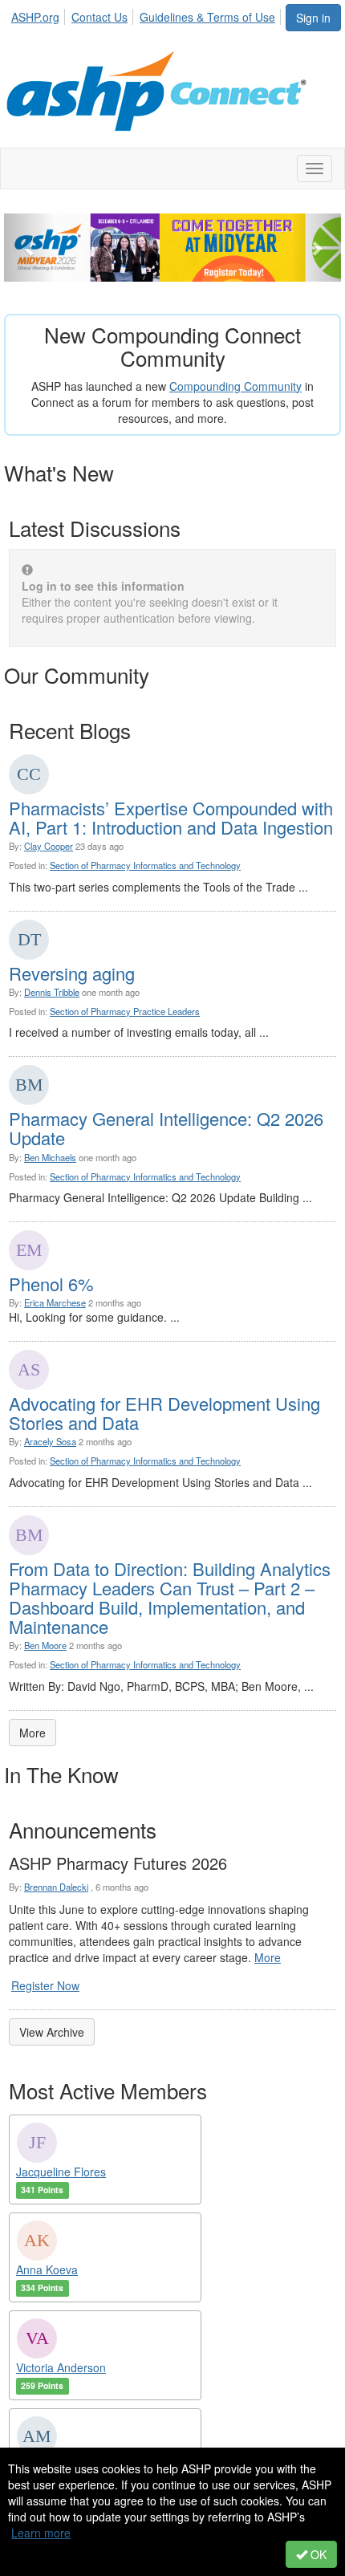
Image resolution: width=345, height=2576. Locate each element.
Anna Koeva (47, 2269)
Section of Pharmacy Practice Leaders (125, 1011)
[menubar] (148, 14)
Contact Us (99, 17)
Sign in (313, 18)
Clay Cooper (49, 846)
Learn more (41, 2533)
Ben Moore (45, 1645)
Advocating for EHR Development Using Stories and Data (164, 1413)
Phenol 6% (51, 1284)
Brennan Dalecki (56, 1887)
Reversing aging (72, 973)
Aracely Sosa (50, 1441)
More (32, 1733)
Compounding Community (235, 386)
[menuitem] (40, 14)
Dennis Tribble (52, 992)
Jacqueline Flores (61, 2172)
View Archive (52, 2032)
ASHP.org (35, 17)
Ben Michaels (50, 1157)
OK (317, 2554)
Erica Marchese (55, 1302)
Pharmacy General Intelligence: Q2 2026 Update (166, 1128)
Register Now (45, 1985)
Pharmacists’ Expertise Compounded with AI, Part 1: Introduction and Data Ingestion (171, 817)
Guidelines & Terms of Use (207, 17)
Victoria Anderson (61, 2367)
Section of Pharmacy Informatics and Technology (145, 865)
